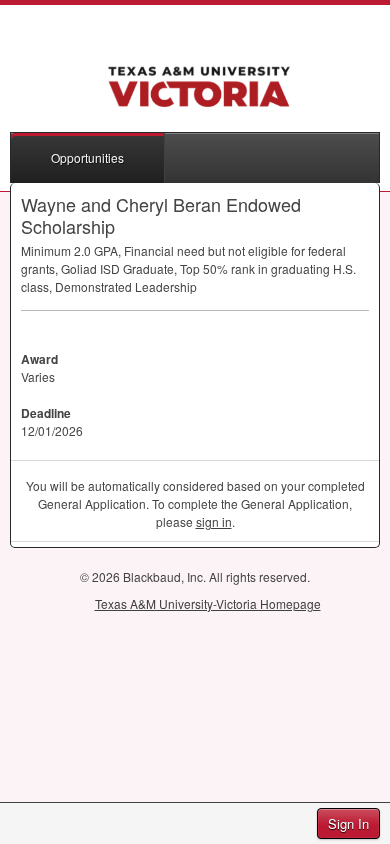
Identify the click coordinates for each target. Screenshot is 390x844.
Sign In (348, 823)
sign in (214, 521)
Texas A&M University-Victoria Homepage (208, 603)
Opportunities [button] (87, 157)
